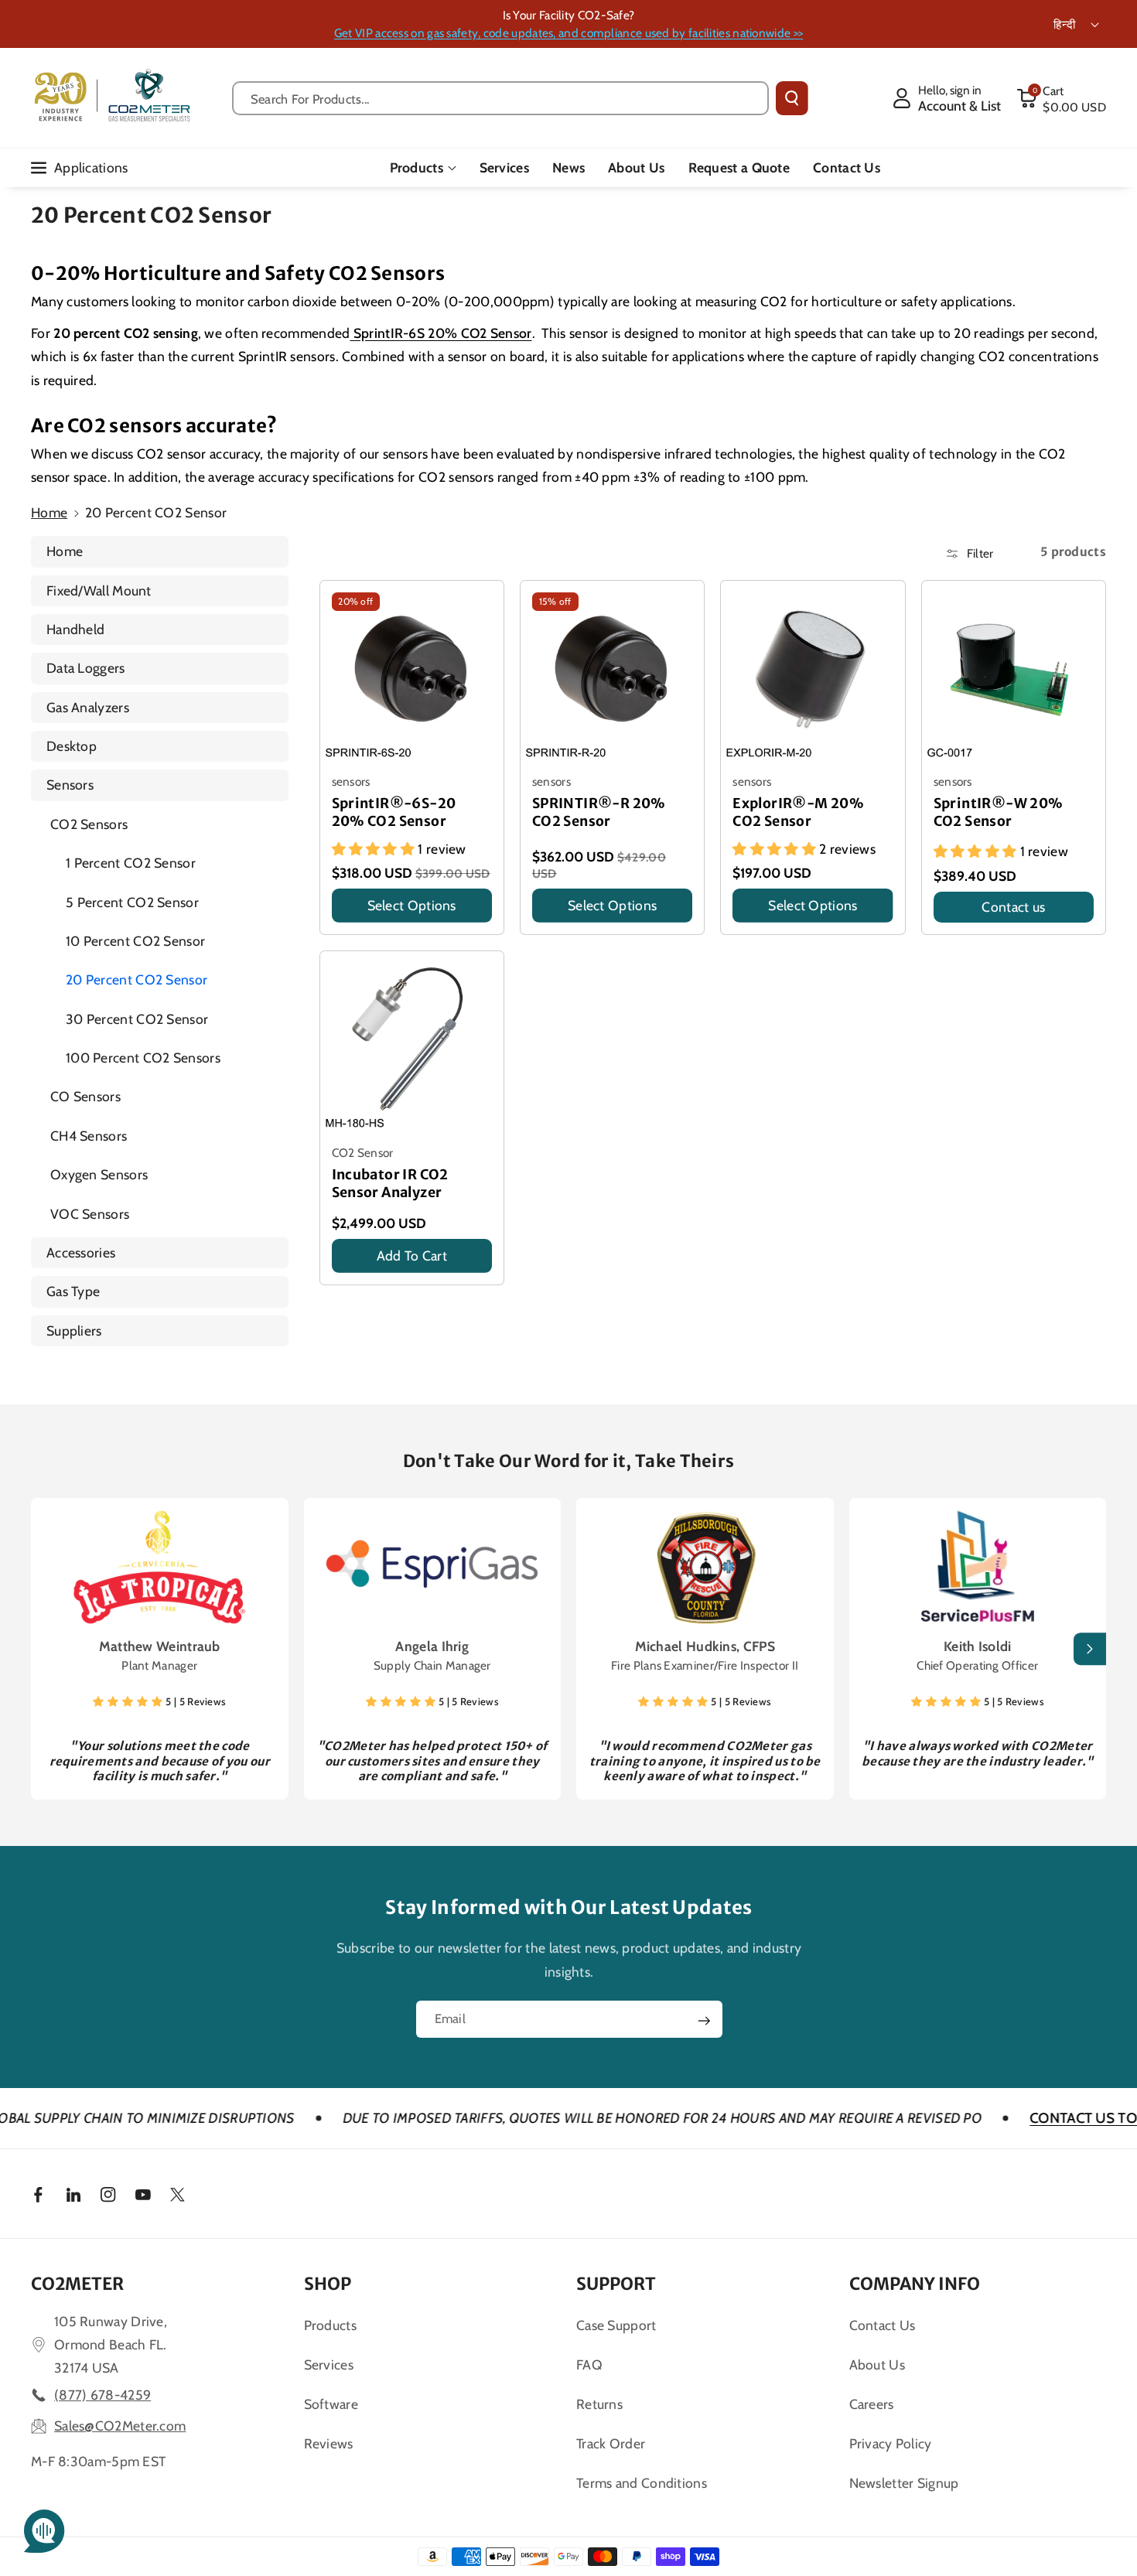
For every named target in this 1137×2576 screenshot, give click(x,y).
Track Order (611, 2443)
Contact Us (883, 2325)
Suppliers (74, 1331)
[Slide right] (1090, 1650)
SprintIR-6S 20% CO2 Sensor (440, 333)
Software (331, 2404)
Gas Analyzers (88, 707)
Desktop (72, 746)
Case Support (616, 2325)
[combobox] (501, 98)
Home (49, 512)
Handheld (75, 629)
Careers (872, 2404)
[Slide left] (47, 1650)
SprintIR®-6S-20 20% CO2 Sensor (394, 812)
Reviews (329, 2443)
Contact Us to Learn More (1026, 2118)
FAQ (589, 2364)
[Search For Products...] (792, 98)
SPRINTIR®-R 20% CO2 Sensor (599, 812)
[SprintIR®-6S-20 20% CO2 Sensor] (412, 672)
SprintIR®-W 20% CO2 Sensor (999, 812)
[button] (1061, 98)
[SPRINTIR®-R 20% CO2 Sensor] (612, 672)
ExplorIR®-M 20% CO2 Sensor (798, 812)
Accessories (81, 1252)
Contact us (1013, 907)
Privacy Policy (891, 2443)
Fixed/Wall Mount (99, 590)
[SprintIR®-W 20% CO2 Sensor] (1014, 672)
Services (329, 2364)
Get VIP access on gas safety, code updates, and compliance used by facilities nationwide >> (568, 33)
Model (753, 927)
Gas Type (73, 1291)
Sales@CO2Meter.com (120, 2426)
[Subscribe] (704, 2021)
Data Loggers (86, 668)
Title (347, 927)
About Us (877, 2364)
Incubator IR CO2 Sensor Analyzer (390, 1184)
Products (417, 167)
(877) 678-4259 (102, 2395)
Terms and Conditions (642, 2483)
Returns (599, 2404)
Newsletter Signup (904, 2483)
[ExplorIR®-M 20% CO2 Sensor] (813, 672)
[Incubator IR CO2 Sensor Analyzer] (412, 1043)
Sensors (70, 785)
